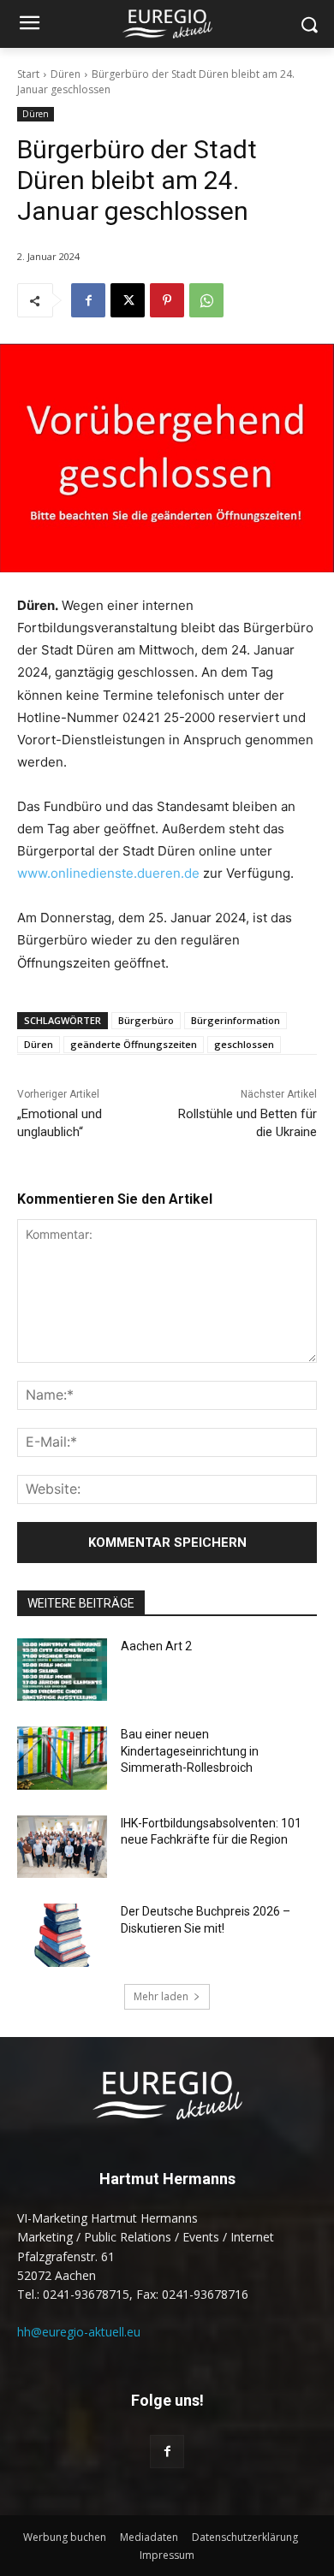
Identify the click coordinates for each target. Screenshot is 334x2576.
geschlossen (244, 1044)
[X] (128, 300)
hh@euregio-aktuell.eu (79, 2332)
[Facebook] (88, 300)
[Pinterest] (167, 300)
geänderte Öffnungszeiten (134, 1044)
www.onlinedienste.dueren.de (108, 873)
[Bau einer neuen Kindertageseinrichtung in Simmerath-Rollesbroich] (62, 1758)
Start (28, 74)
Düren (66, 74)
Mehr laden (161, 1996)
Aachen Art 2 (156, 1646)
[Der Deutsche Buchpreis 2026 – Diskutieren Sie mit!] (62, 1935)
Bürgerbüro (146, 1020)
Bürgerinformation (236, 1020)
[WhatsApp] (206, 300)
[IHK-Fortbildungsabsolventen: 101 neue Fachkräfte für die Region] (62, 1847)
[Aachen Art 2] (62, 1670)
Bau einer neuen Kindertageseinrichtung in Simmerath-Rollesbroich (190, 1751)
